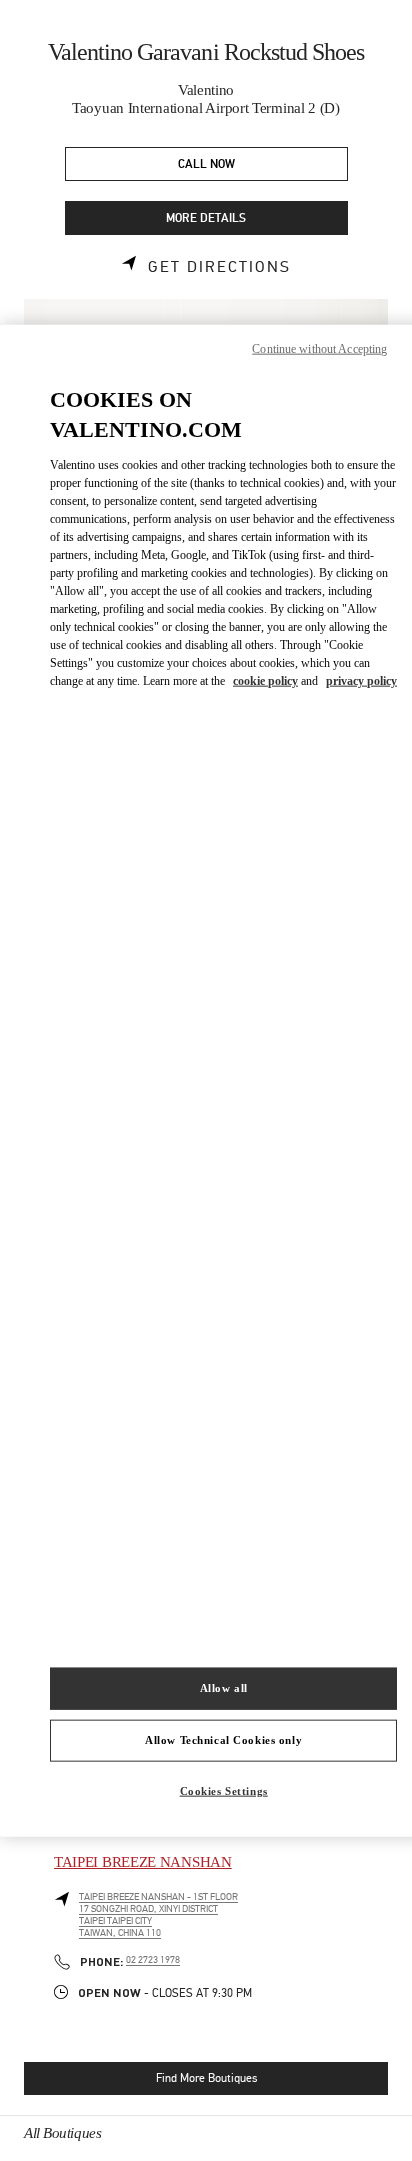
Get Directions (219, 267)
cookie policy (265, 681)
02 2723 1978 (153, 1960)
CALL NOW (206, 164)
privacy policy (361, 681)
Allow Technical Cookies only (223, 1740)
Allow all (224, 1688)
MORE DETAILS (206, 218)
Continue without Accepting (319, 348)
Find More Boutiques (206, 2078)
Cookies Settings (224, 1791)
